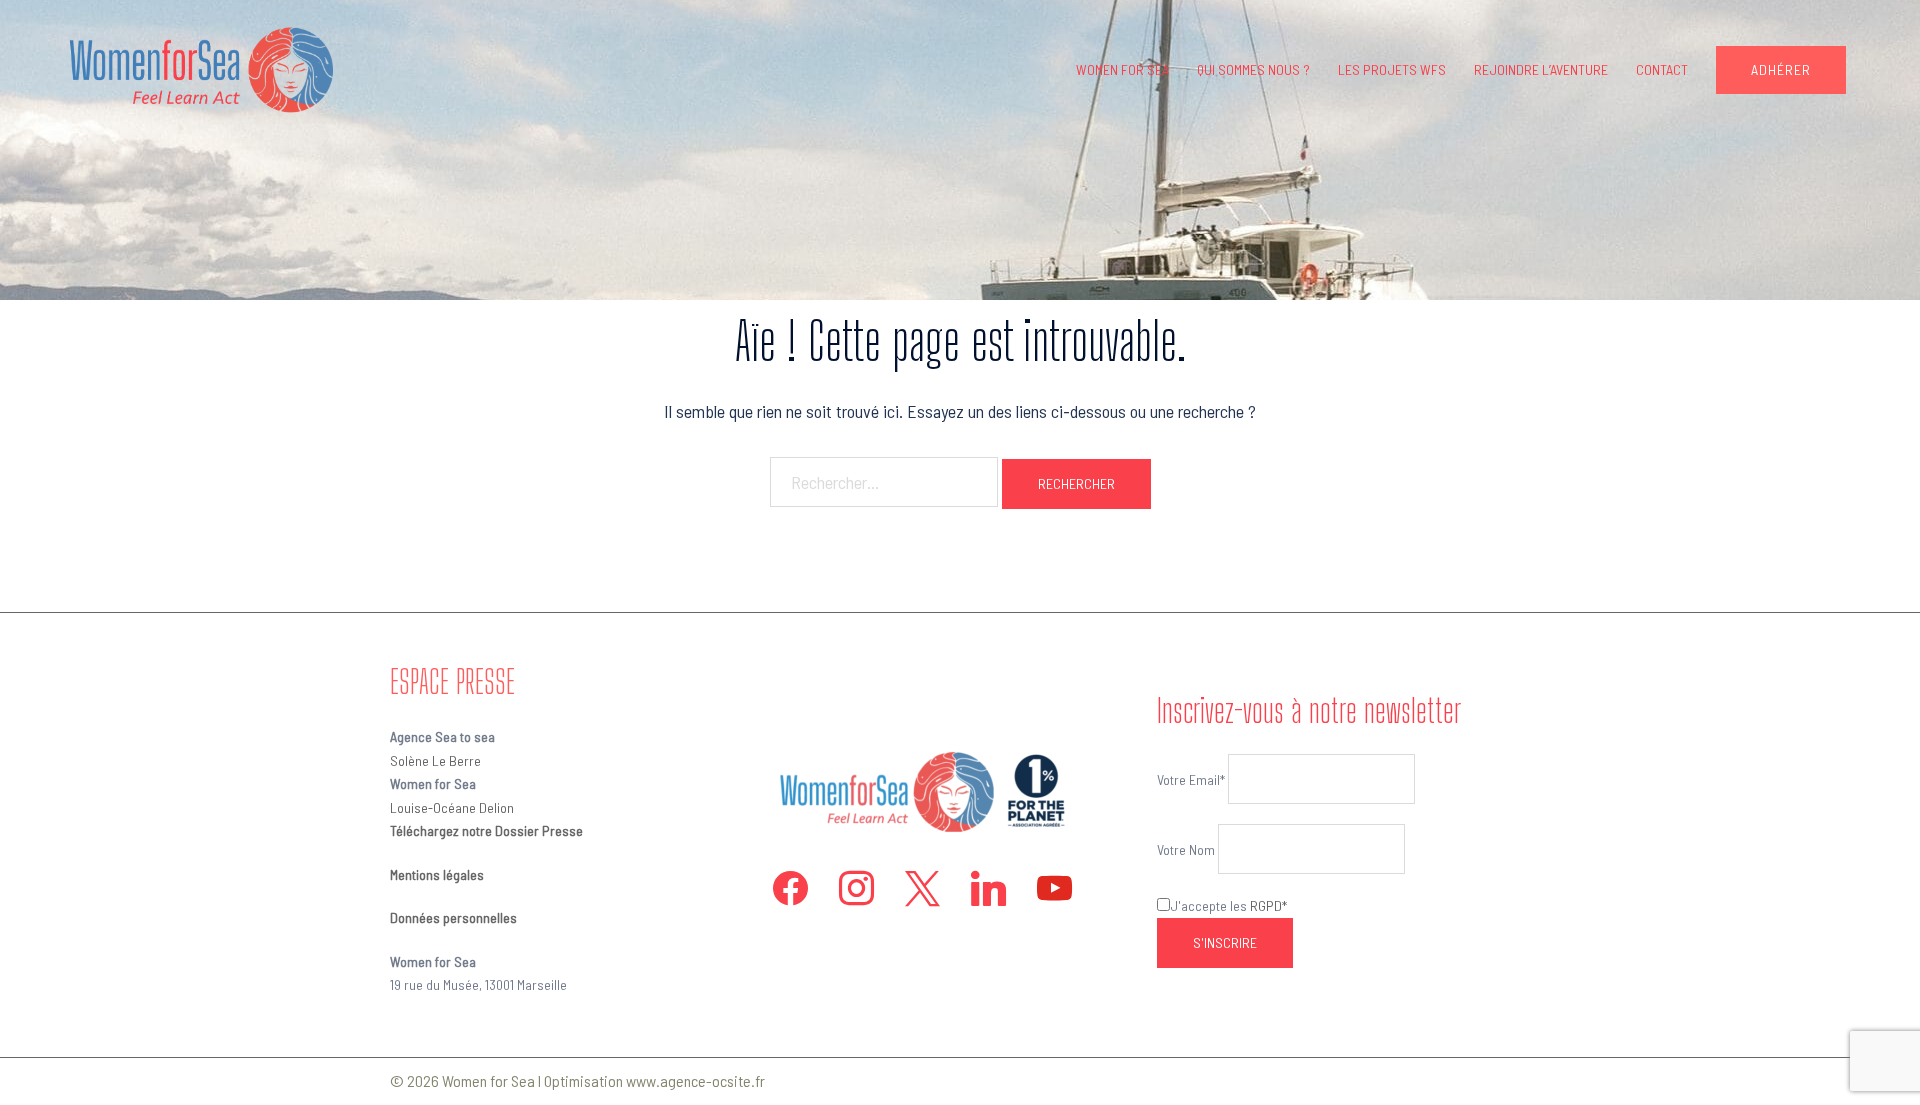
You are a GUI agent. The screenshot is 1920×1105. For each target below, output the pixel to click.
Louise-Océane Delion (452, 807)
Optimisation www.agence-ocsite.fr (654, 1080)
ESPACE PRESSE (452, 682)
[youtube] (1054, 886)
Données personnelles (453, 917)
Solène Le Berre (435, 760)
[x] (922, 886)
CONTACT (1662, 69)
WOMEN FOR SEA (1122, 69)
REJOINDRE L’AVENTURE (1541, 69)
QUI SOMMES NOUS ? (1253, 69)
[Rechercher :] (884, 482)
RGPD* (1268, 905)
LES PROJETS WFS (1392, 69)
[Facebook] (790, 886)
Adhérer (1781, 69)
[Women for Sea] (196, 68)
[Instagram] (856, 886)
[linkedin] (988, 886)
